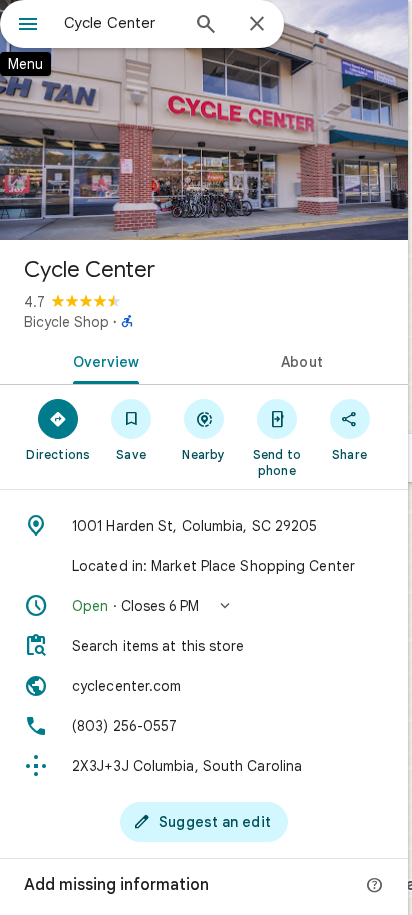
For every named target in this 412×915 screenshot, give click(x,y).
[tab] (102, 360)
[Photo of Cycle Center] (204, 120)
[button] (204, 606)
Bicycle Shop (66, 322)
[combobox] (121, 23)
